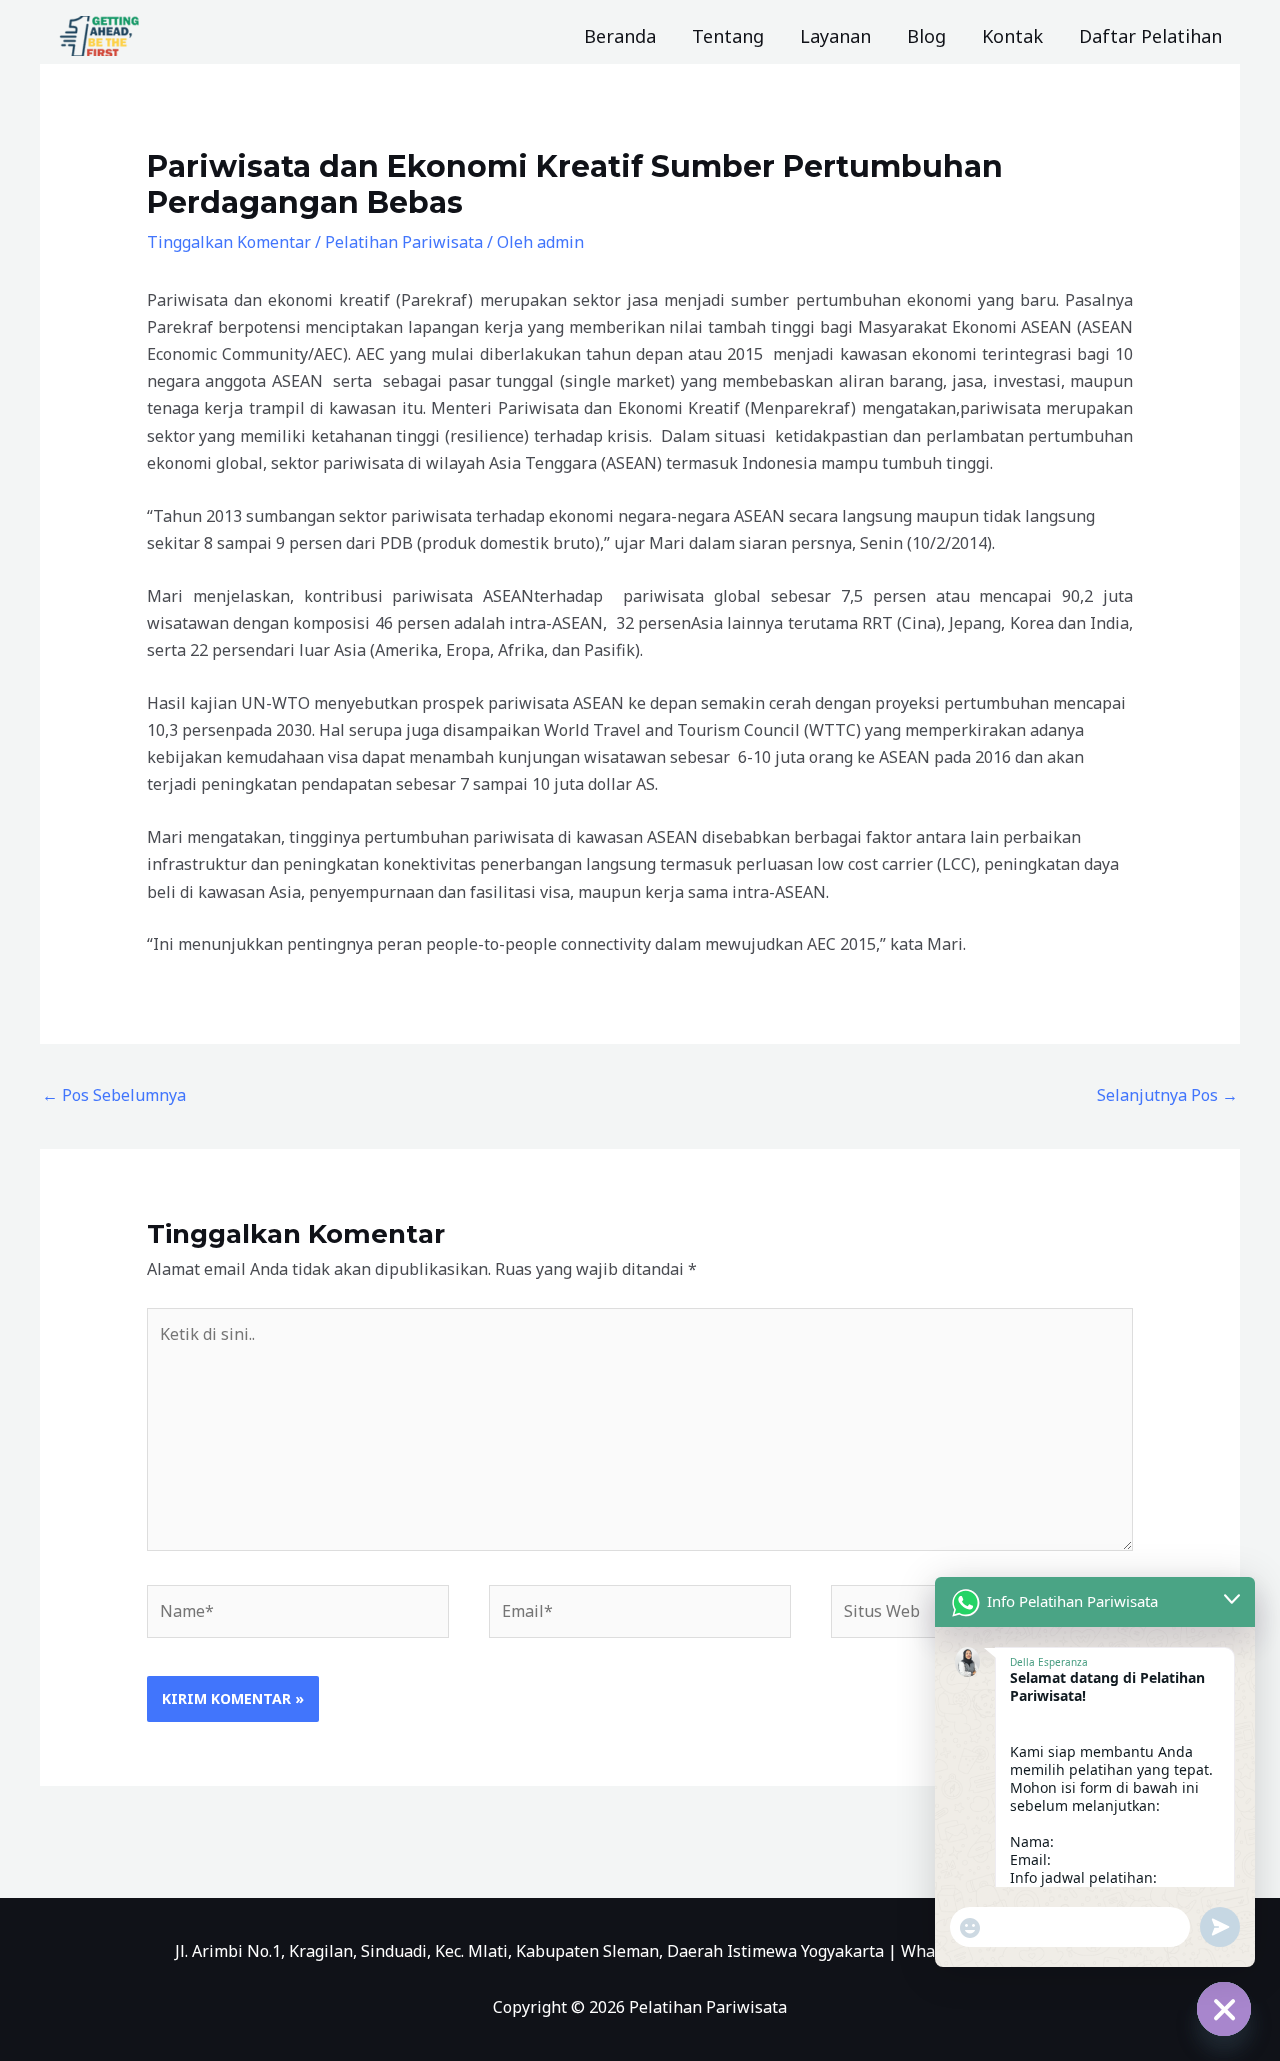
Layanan (835, 36)
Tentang (728, 36)
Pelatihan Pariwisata (404, 242)
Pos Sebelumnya (114, 1095)
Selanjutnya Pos (1167, 1095)
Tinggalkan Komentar (229, 242)
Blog (926, 36)
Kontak (1012, 36)
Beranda (620, 36)
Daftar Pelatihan (1150, 36)
